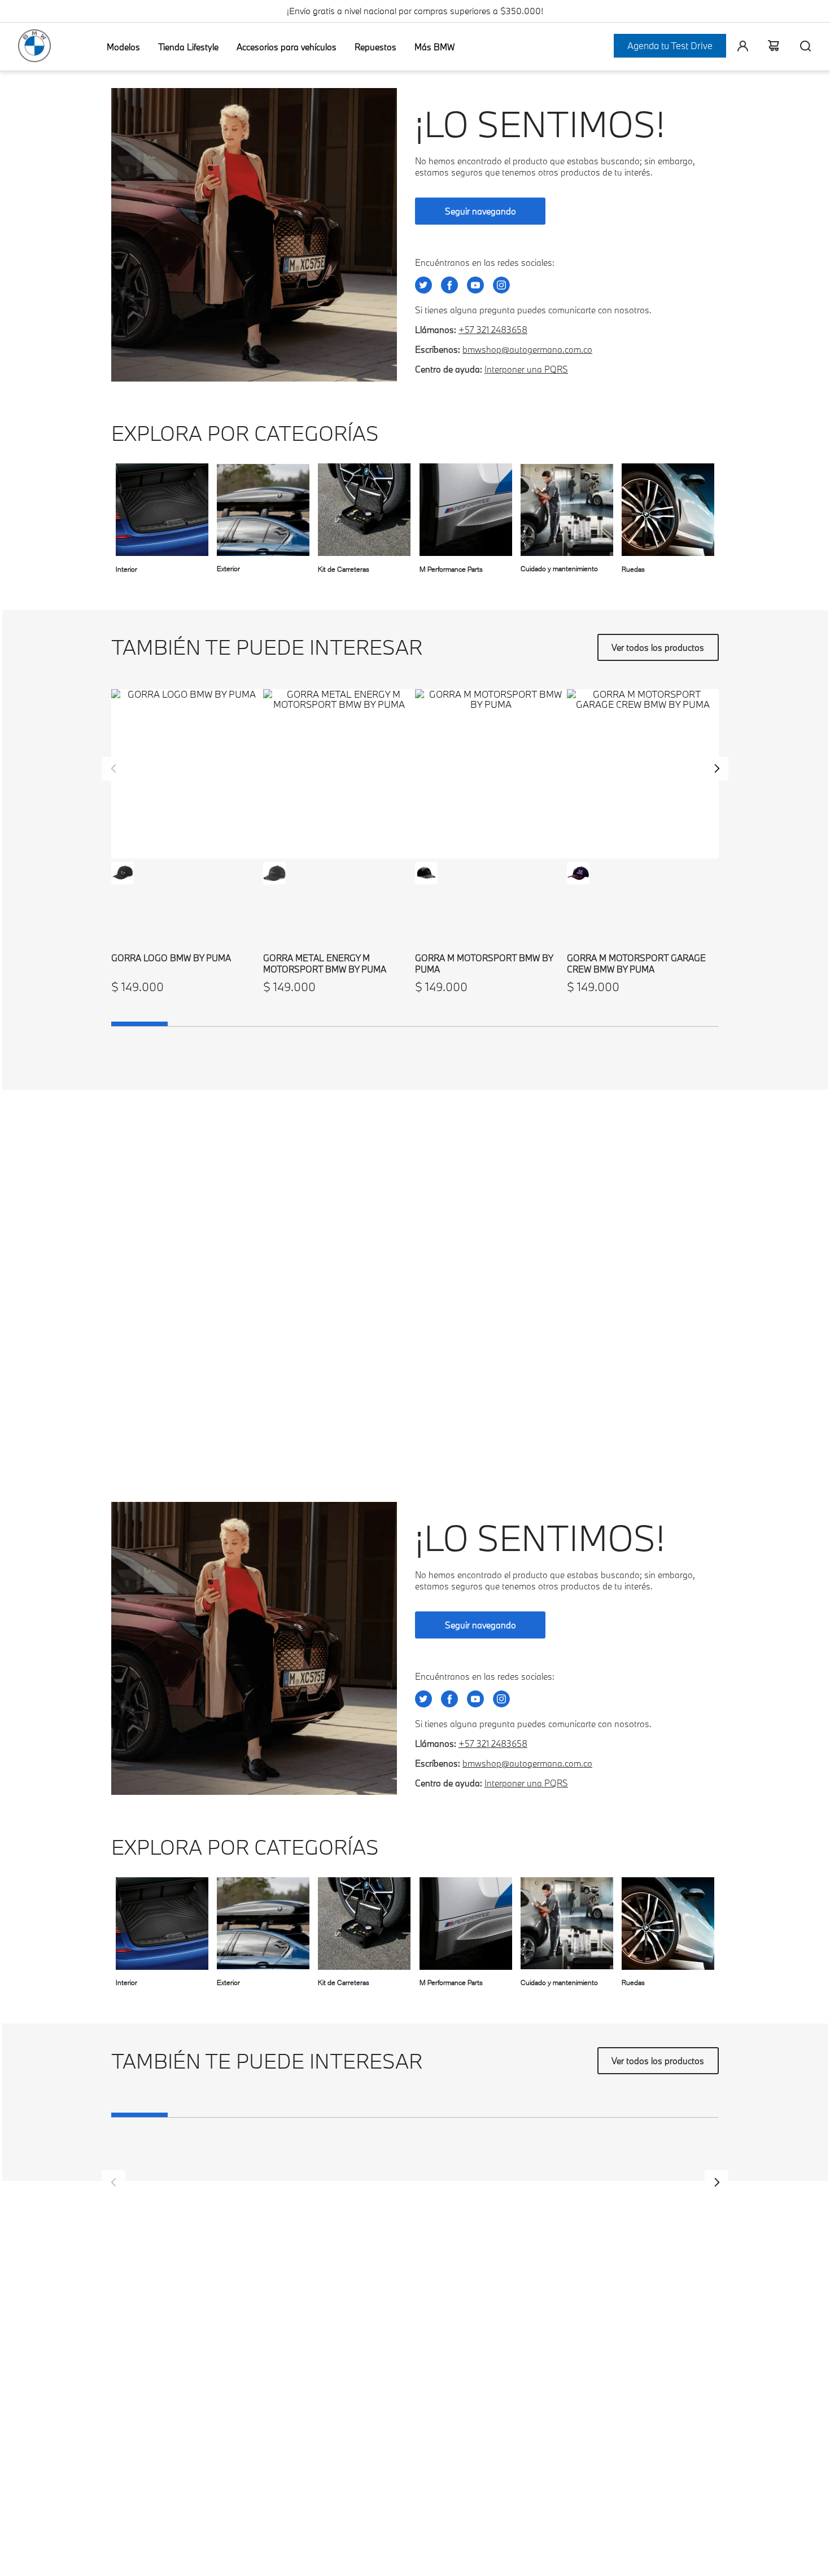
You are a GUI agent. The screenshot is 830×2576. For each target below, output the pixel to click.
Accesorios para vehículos (287, 47)
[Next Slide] (717, 769)
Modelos (123, 47)
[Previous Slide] (113, 769)
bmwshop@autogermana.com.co (527, 349)
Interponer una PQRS (526, 369)
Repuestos (375, 47)
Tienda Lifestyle (188, 47)
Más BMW (434, 47)
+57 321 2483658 (493, 330)
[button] (123, 873)
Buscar (801, 46)
